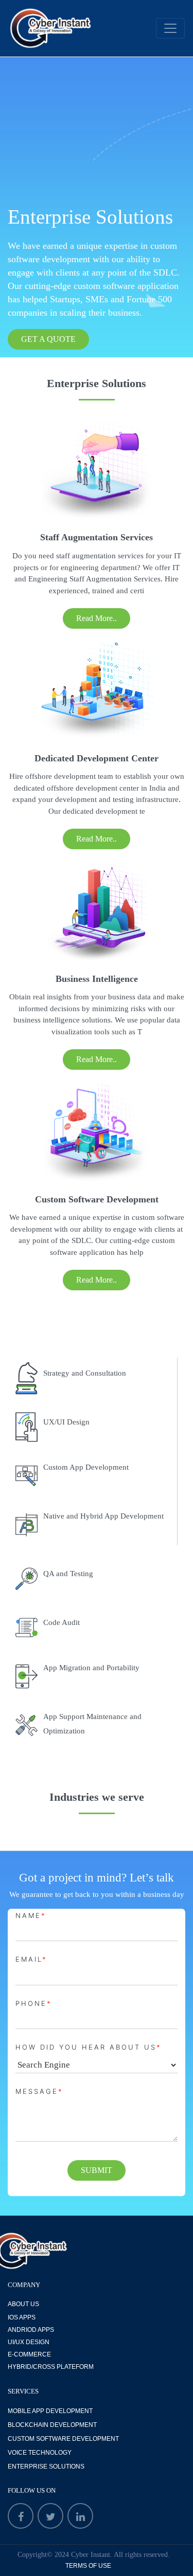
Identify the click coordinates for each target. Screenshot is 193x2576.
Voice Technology (40, 2453)
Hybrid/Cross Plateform (51, 2367)
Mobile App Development (50, 2411)
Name (31, 1915)
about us (23, 2304)
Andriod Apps (31, 2330)
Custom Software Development (63, 2439)
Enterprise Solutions (46, 2467)
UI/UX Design (29, 2342)
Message (39, 2091)
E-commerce (29, 2354)
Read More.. (97, 618)
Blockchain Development (52, 2425)
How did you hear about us (89, 2047)
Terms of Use (88, 2566)
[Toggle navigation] (170, 28)
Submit (97, 2170)
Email (31, 1959)
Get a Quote (48, 339)
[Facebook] (21, 2516)
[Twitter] (50, 2516)
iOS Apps (22, 2317)
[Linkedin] (80, 2516)
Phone (34, 2003)
